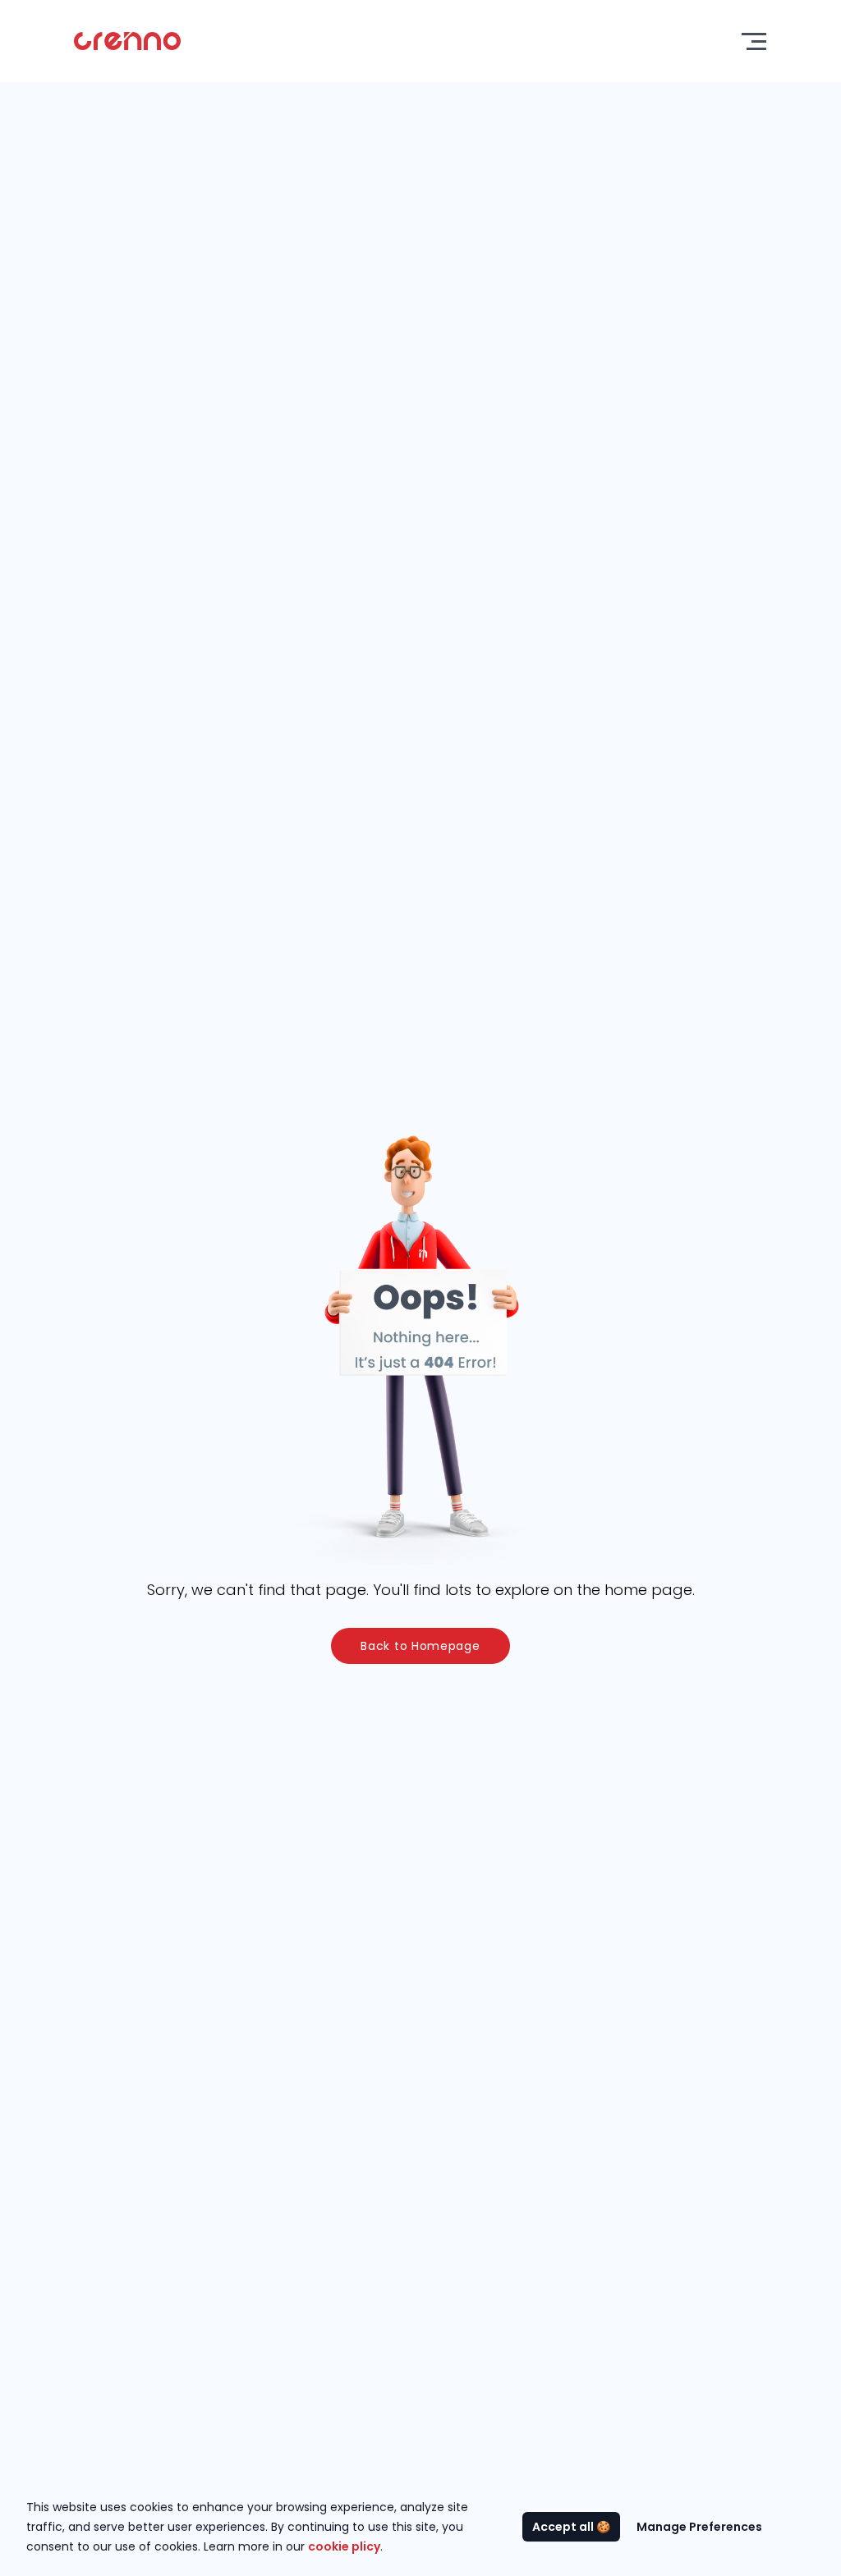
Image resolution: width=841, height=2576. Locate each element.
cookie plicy (344, 2546)
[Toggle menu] (754, 41)
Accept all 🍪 (571, 2527)
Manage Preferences (699, 2527)
